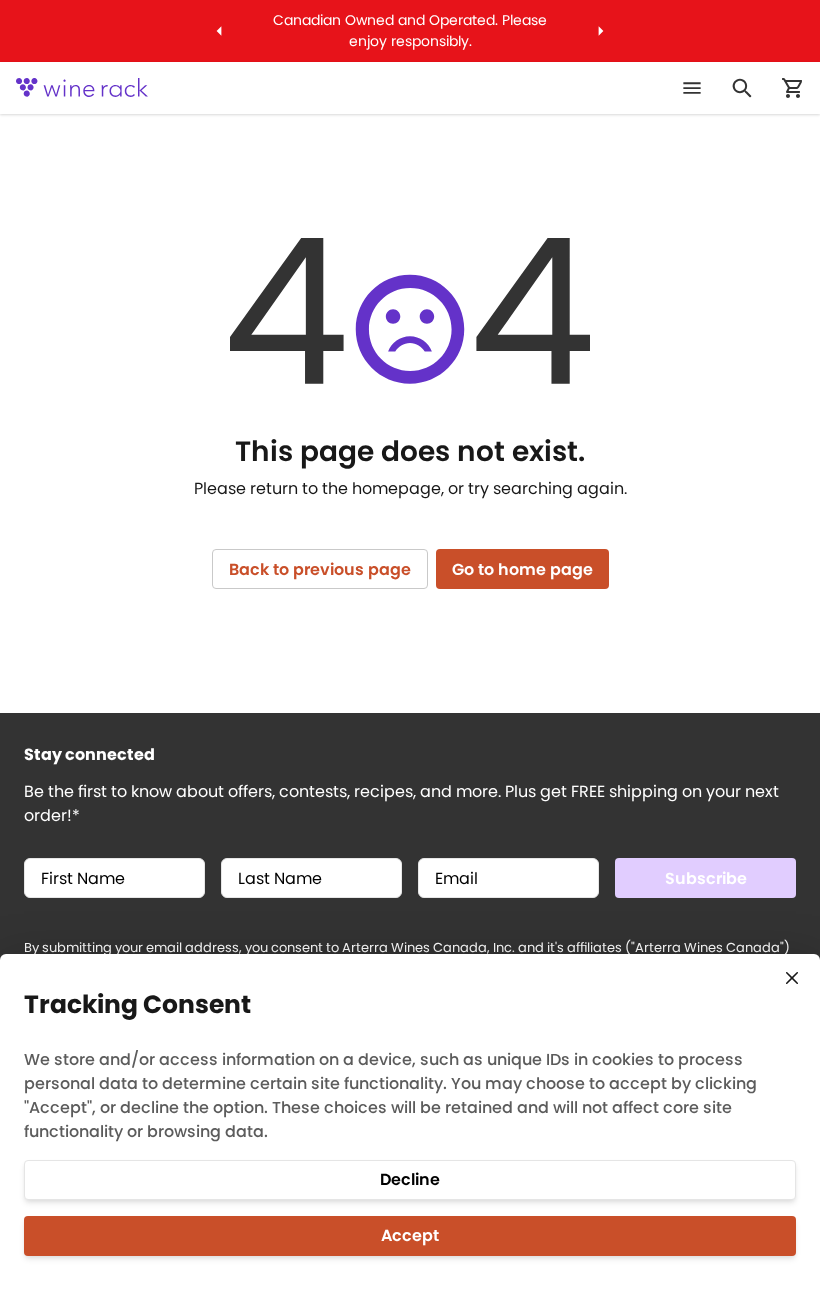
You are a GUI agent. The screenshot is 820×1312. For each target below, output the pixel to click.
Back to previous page (320, 569)
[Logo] (82, 88)
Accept (410, 1235)
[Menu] (692, 88)
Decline (410, 1179)
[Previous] (219, 31)
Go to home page (522, 569)
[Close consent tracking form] (792, 978)
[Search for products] (742, 88)
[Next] (600, 31)
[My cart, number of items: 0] (792, 88)
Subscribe (706, 878)
